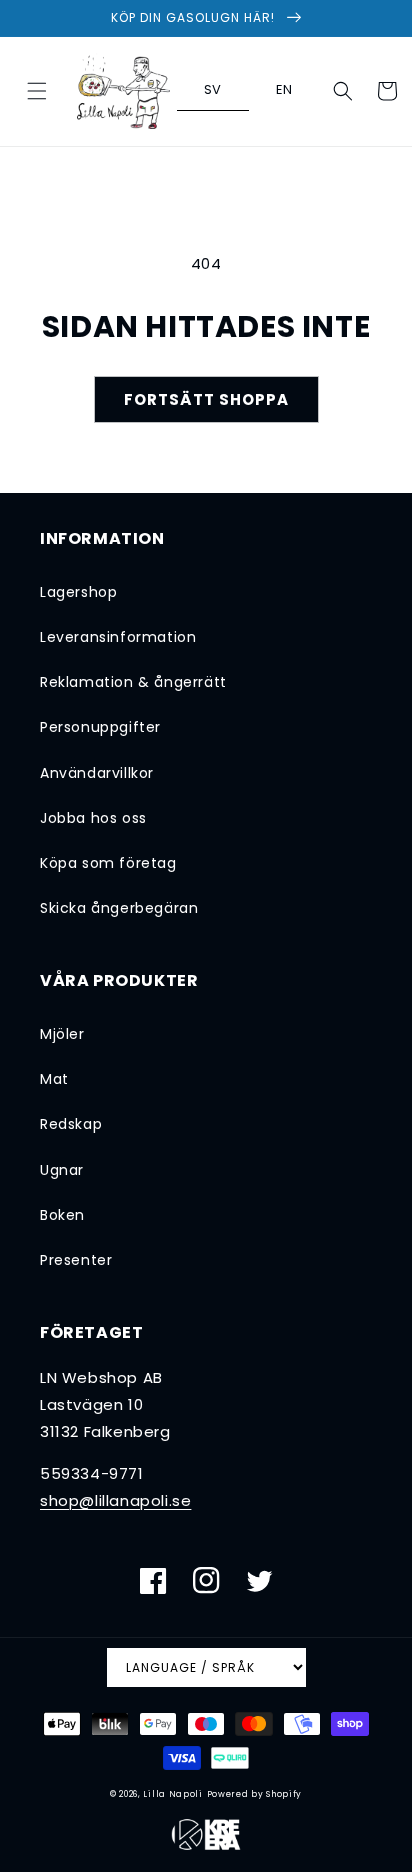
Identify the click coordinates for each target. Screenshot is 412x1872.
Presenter (76, 1260)
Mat (54, 1079)
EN (284, 89)
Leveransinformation (118, 637)
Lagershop (78, 592)
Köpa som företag (108, 863)
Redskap (71, 1124)
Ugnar (62, 1170)
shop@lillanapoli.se (115, 1500)
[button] (37, 91)
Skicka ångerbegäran (119, 908)
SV (213, 89)
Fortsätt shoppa (206, 399)
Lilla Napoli (172, 1794)
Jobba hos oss (93, 818)
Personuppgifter (100, 727)
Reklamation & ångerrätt (133, 682)
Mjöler (62, 1034)
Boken (62, 1215)
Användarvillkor (97, 773)
